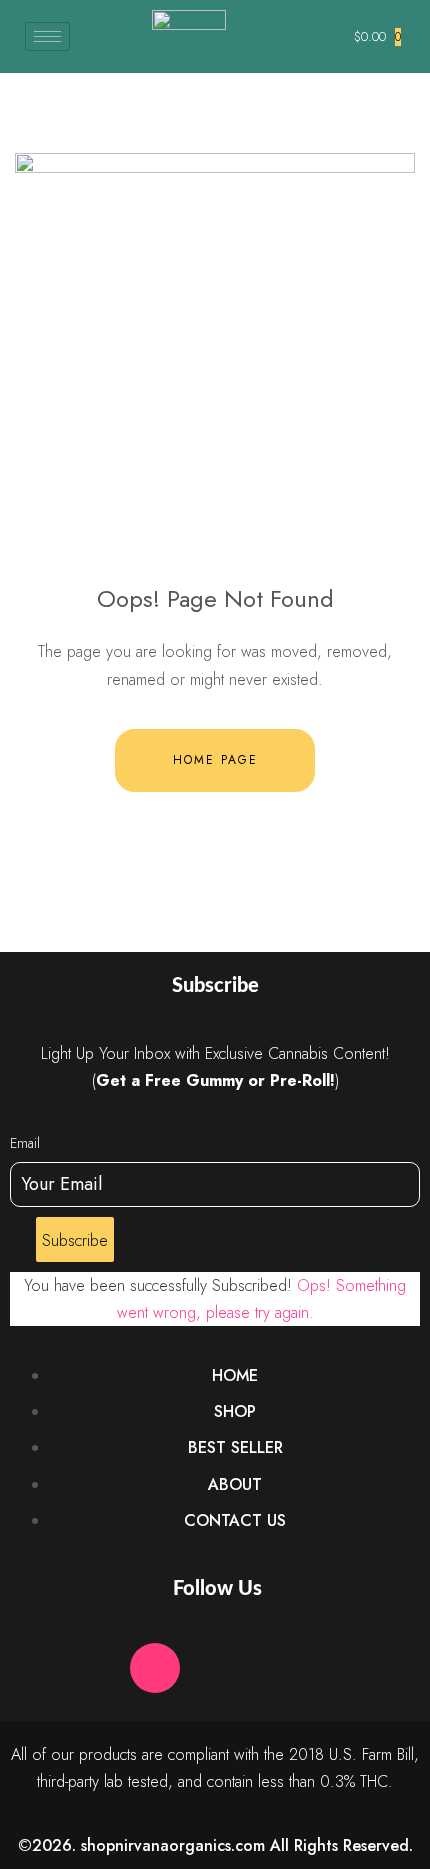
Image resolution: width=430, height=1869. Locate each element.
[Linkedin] (275, 1668)
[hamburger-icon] (47, 36)
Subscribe (75, 1240)
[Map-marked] (335, 1668)
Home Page (215, 760)
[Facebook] (95, 1668)
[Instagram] (155, 1668)
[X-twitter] (215, 1668)
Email (25, 1143)
